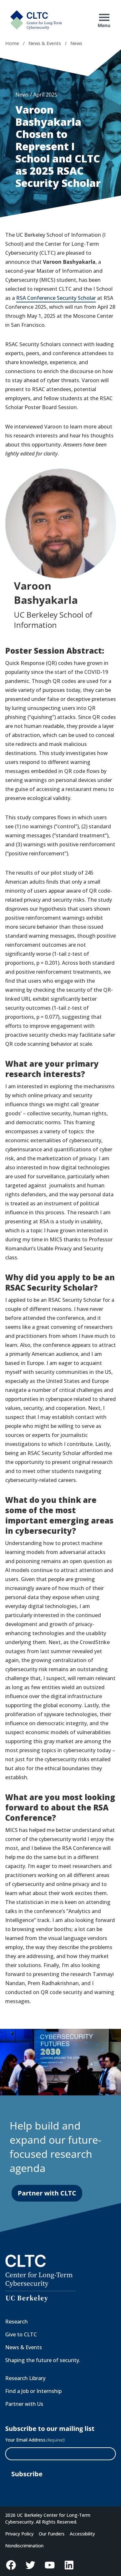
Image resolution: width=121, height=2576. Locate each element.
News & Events (45, 43)
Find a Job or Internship (33, 2391)
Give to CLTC (21, 2334)
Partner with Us (24, 2404)
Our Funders (52, 2534)
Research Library (25, 2378)
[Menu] (104, 17)
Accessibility (82, 2534)
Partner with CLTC (47, 2193)
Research (16, 2322)
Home (12, 43)
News (76, 43)
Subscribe (27, 2474)
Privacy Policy (19, 2534)
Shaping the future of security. (43, 2360)
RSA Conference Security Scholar (56, 298)
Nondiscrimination (24, 2546)
